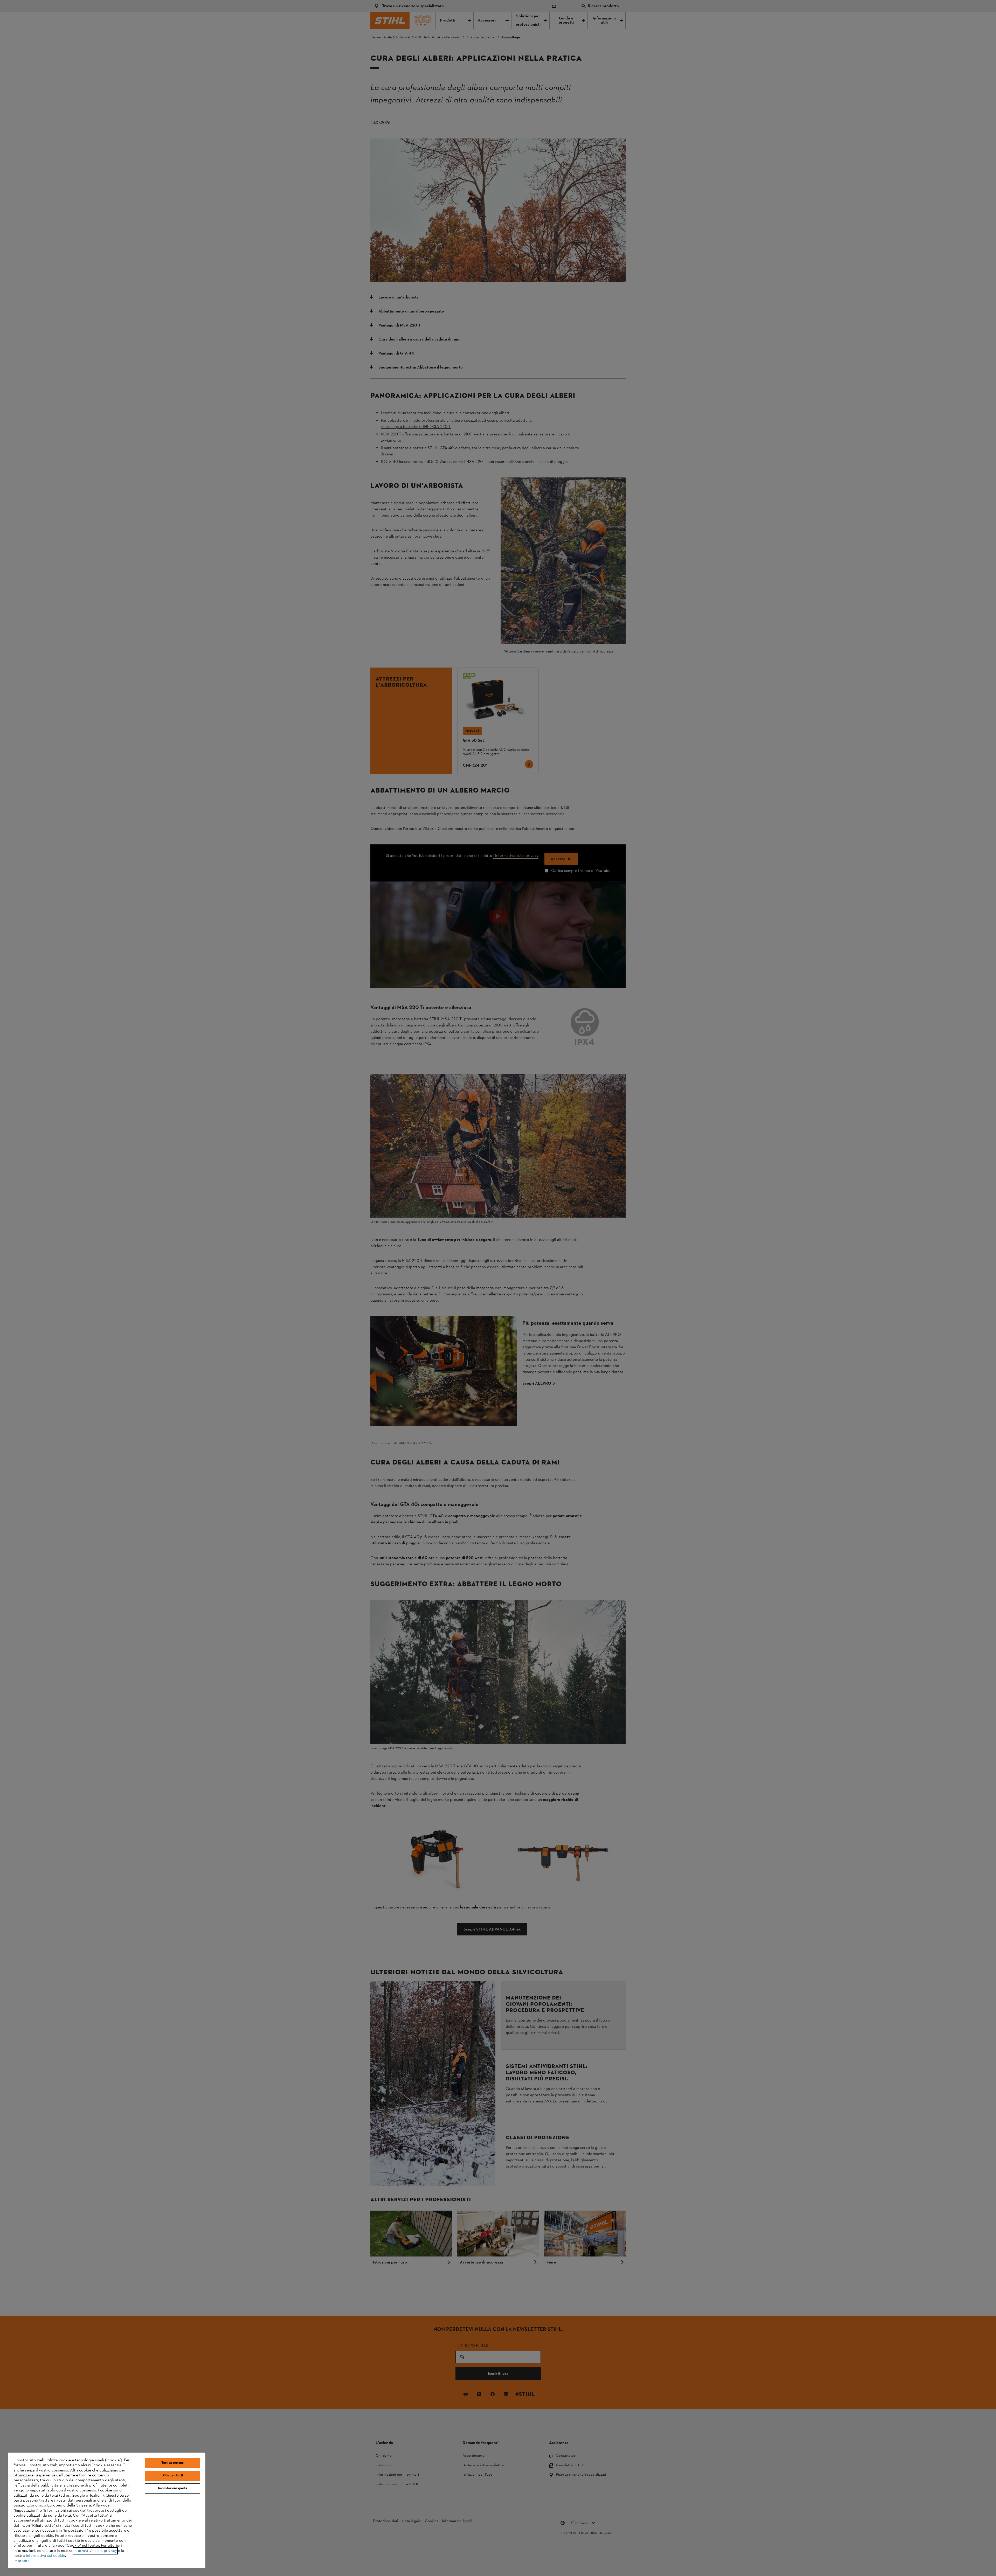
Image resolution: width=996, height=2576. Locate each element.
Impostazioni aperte (173, 2488)
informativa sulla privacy (95, 2551)
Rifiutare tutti (173, 2476)
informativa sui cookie (46, 2556)
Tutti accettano (172, 2463)
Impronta (22, 2561)
